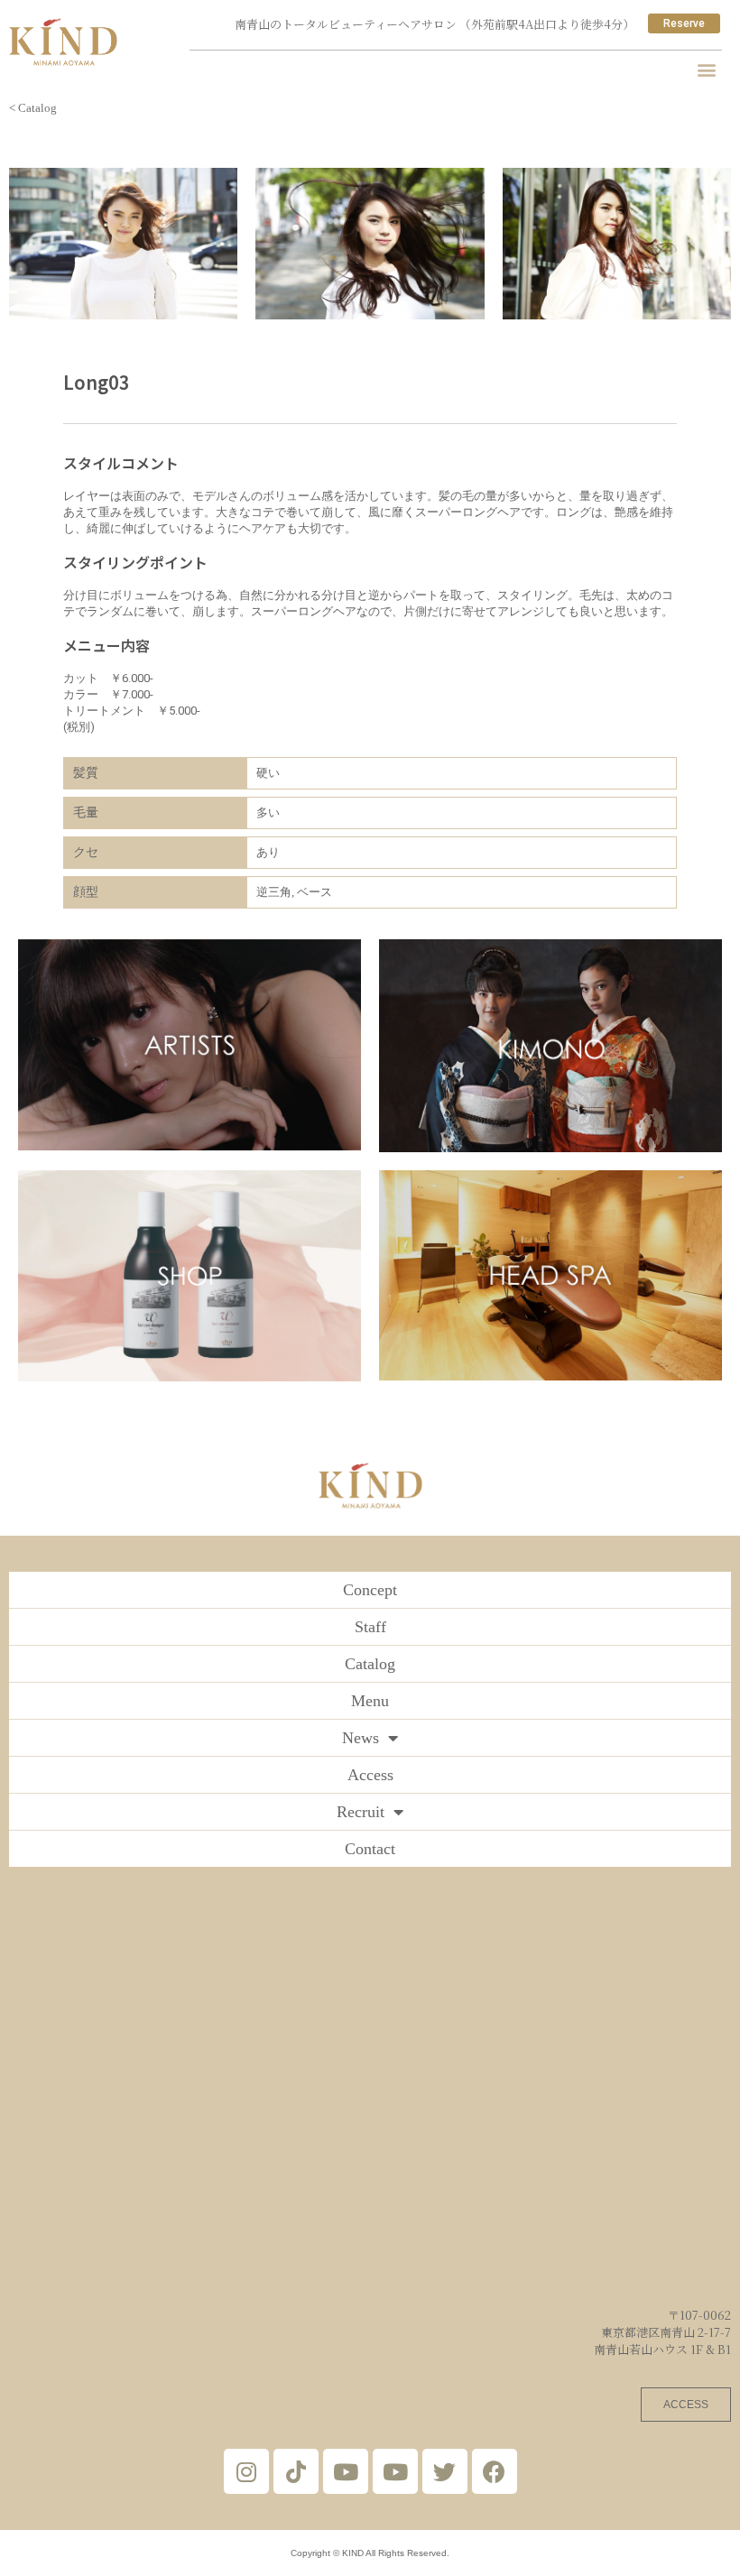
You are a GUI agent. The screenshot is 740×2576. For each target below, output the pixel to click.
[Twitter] (445, 2471)
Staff (370, 1627)
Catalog (370, 1664)
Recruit (361, 1812)
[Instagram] (246, 2471)
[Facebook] (495, 2471)
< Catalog (33, 108)
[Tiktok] (296, 2471)
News (361, 1738)
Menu (370, 1701)
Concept (370, 1590)
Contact (370, 1849)
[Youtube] (346, 2471)
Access (370, 1775)
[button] (707, 69)
